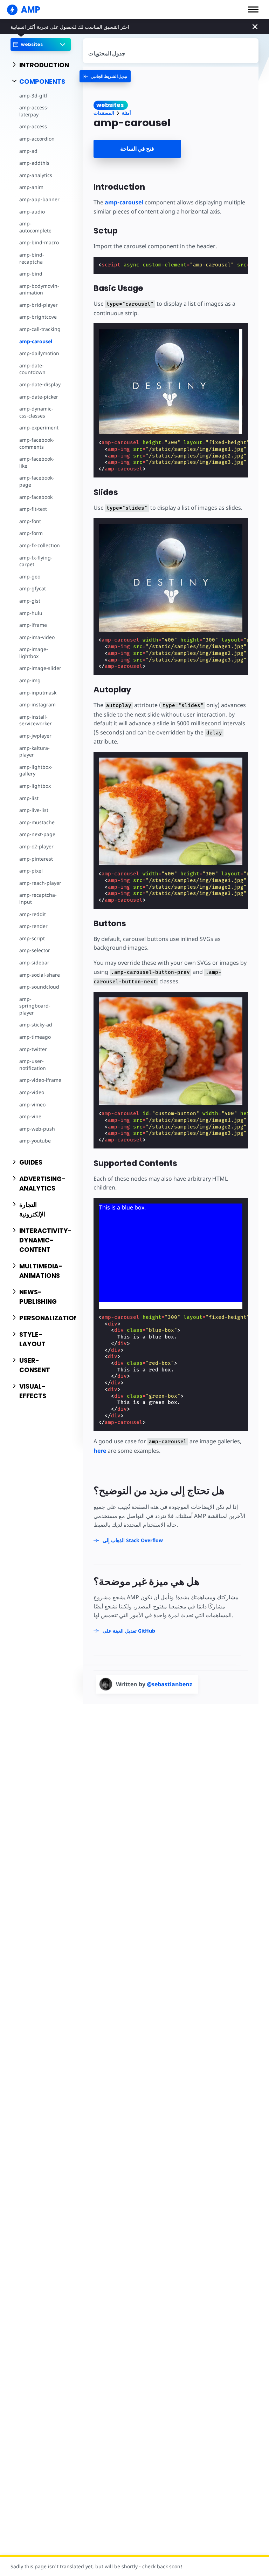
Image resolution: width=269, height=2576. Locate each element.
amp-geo (30, 577)
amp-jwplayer (35, 736)
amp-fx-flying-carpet (36, 561)
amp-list (29, 798)
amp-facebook (36, 497)
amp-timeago (35, 1037)
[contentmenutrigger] (171, 51)
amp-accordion (37, 139)
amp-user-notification (33, 1065)
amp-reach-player (40, 883)
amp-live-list (34, 810)
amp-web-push (37, 1129)
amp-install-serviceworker (36, 720)
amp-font (30, 521)
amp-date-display (40, 384)
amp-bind (31, 274)
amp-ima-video (37, 637)
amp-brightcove (38, 317)
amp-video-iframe (40, 1080)
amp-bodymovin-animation (39, 289)
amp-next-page (37, 834)
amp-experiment (39, 428)
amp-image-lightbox (34, 653)
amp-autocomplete (35, 227)
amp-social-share (40, 975)
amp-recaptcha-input (38, 898)
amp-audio (32, 212)
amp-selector (35, 950)
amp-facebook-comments (37, 443)
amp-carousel (36, 341)
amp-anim (31, 187)
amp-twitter (33, 1049)
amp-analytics (36, 175)
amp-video (32, 1092)
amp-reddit (33, 914)
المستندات (104, 113)
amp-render (33, 926)
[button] (253, 9)
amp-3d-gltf (33, 96)
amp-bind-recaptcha (32, 258)
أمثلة (126, 113)
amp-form (31, 533)
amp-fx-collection (40, 545)
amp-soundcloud (39, 987)
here (100, 1451)
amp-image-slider (40, 668)
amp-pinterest (36, 859)
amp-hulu (31, 613)
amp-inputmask (38, 693)
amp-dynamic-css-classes (36, 412)
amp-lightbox (35, 786)
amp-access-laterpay (34, 111)
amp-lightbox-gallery (36, 770)
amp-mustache (37, 822)
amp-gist (30, 601)
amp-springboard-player (35, 1006)
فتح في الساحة (137, 149)
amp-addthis (34, 163)
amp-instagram (37, 704)
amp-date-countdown (32, 369)
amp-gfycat (33, 588)
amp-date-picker (39, 397)
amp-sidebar (34, 962)
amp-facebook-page (37, 481)
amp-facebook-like (37, 462)
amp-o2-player (36, 846)
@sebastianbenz (170, 1684)
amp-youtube (35, 1141)
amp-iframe (33, 625)
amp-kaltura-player (35, 751)
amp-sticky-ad (36, 1025)
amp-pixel (31, 871)
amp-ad (28, 151)
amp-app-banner (39, 199)
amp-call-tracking (40, 329)
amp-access (33, 126)
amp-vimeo (32, 1104)
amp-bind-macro (39, 242)
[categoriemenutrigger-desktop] (105, 76)
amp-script (32, 938)
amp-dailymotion (39, 353)
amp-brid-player (39, 305)
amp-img (30, 680)
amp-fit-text (33, 509)
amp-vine (30, 1116)
